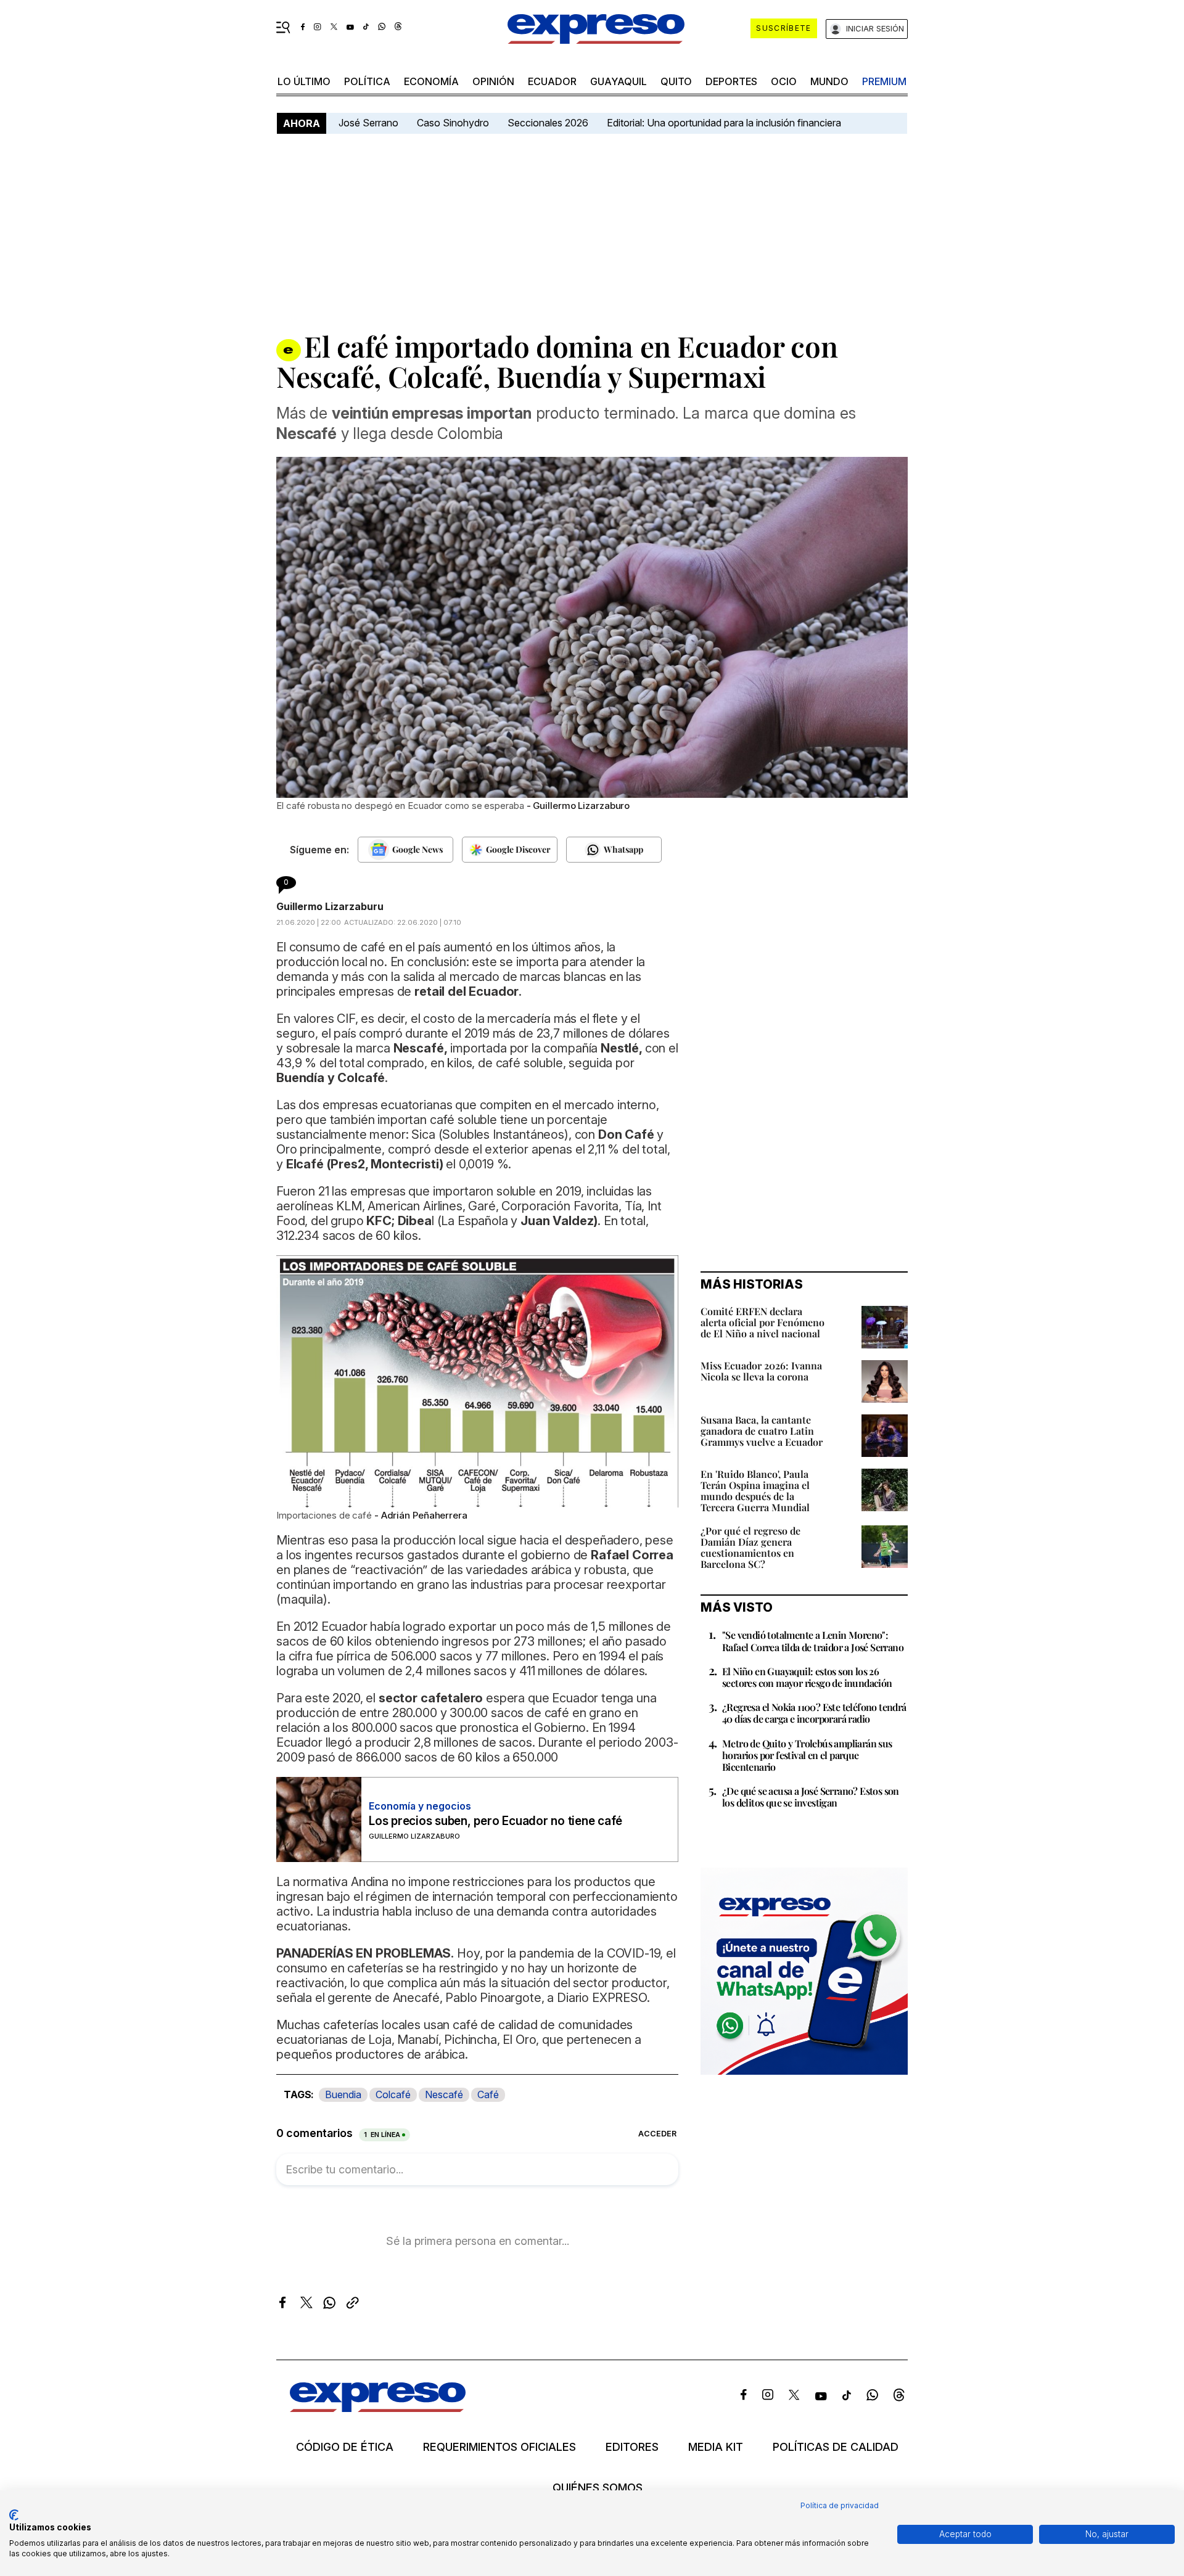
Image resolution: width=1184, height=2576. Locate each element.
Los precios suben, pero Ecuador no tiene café (495, 1821)
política (367, 81)
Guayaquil (619, 81)
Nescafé (444, 2094)
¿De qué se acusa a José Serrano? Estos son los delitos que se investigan (811, 1797)
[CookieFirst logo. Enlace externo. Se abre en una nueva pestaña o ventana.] (14, 2515)
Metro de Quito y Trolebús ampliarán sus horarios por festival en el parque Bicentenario (807, 1755)
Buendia (343, 2094)
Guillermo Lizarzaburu (330, 906)
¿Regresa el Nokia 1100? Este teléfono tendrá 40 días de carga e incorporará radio (814, 1713)
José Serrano (368, 123)
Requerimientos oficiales (499, 2447)
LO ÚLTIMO (304, 81)
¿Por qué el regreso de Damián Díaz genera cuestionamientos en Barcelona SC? (750, 1547)
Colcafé (393, 2094)
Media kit (716, 2447)
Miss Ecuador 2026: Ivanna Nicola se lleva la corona (761, 1371)
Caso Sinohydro (453, 123)
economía (431, 81)
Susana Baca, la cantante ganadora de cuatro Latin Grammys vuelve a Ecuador (762, 1431)
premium (884, 81)
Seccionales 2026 (548, 123)
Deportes (731, 81)
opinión (493, 81)
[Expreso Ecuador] (378, 2408)
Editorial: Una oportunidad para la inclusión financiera (725, 123)
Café (488, 2094)
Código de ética (345, 2447)
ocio (784, 81)
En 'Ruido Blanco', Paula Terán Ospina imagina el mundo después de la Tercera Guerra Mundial (755, 1491)
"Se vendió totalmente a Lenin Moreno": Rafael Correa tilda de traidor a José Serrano (813, 1641)
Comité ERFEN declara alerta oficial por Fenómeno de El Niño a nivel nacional (763, 1322)
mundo (829, 81)
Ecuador (552, 81)
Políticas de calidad (836, 2447)
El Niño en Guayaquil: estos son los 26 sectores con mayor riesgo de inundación (807, 1677)
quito (676, 81)
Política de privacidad (840, 2505)
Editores (632, 2447)
